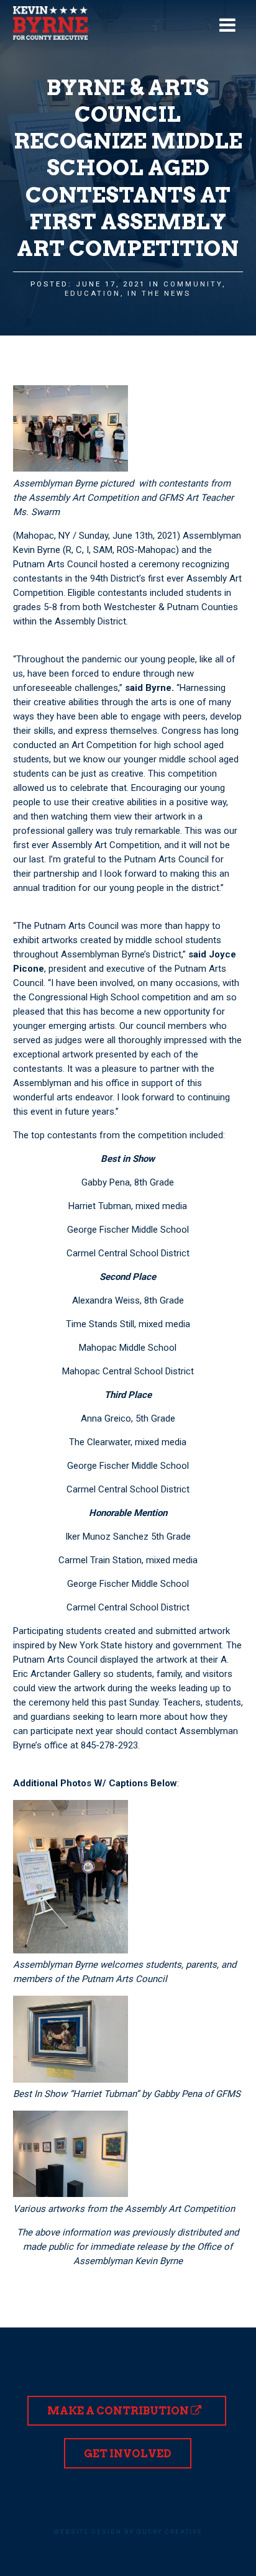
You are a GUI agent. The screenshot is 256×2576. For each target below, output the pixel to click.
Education (93, 294)
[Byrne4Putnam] (50, 23)
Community (193, 284)
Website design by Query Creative (128, 2532)
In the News (159, 294)
